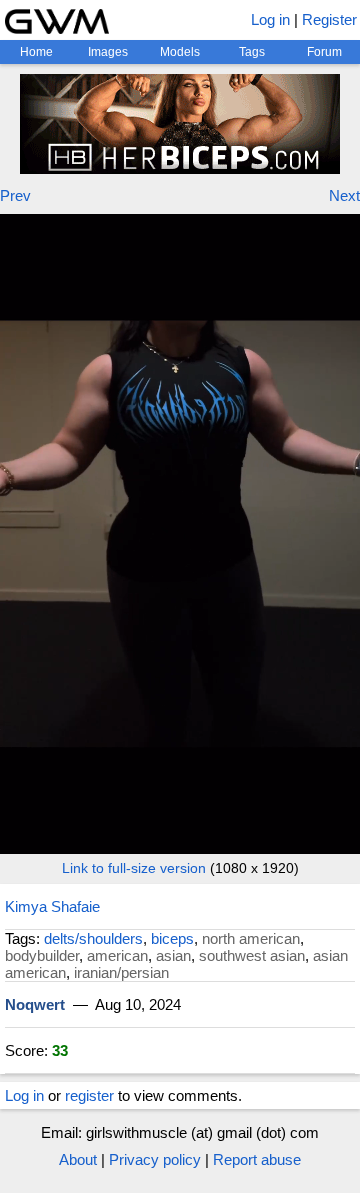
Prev (15, 195)
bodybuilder (42, 955)
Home (36, 52)
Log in (270, 19)
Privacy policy (155, 1159)
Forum (324, 52)
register (89, 1095)
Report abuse (257, 1159)
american (117, 955)
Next (344, 195)
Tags (252, 52)
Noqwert (35, 1004)
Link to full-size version (134, 868)
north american (251, 938)
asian (173, 955)
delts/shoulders (93, 938)
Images (108, 52)
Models (180, 52)
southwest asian (252, 955)
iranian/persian (121, 972)
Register (329, 19)
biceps (172, 938)
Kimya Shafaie (52, 906)
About (78, 1159)
